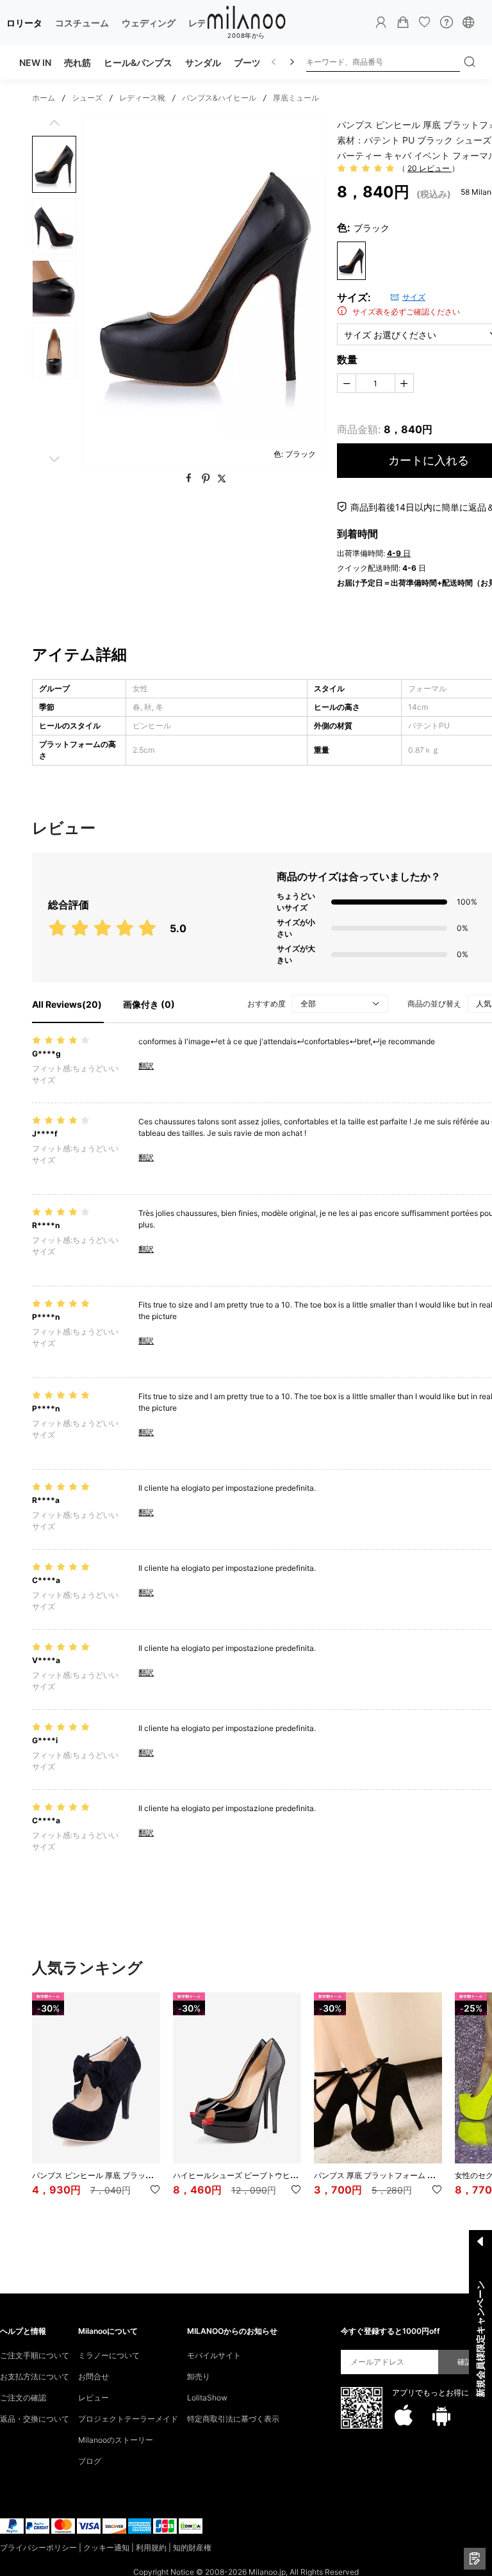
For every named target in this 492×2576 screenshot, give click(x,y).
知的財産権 (192, 2547)
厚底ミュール (296, 98)
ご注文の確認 (23, 2398)
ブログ (90, 2461)
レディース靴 (142, 98)
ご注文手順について (35, 2355)
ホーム (44, 98)
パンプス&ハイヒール (219, 98)
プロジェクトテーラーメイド (128, 2419)
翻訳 (146, 1066)
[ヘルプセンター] (447, 22)
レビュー (94, 2398)
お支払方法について (35, 2376)
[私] (381, 22)
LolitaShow (207, 2398)
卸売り (199, 2376)
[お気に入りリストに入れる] (155, 2190)
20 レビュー (430, 168)
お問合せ (94, 2376)
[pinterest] (207, 479)
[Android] (441, 2416)
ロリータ (24, 23)
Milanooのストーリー (116, 2440)
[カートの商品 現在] (403, 22)
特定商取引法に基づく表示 (233, 2419)
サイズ (414, 297)
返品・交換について (35, 2419)
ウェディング (149, 23)
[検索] (470, 62)
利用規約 (151, 2547)
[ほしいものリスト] (425, 22)
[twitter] (222, 479)
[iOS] (404, 2416)
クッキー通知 (106, 2547)
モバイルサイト (214, 2355)
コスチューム (82, 23)
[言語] (468, 22)
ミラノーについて (109, 2355)
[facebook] (190, 479)
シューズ (87, 98)
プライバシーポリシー (38, 2547)
